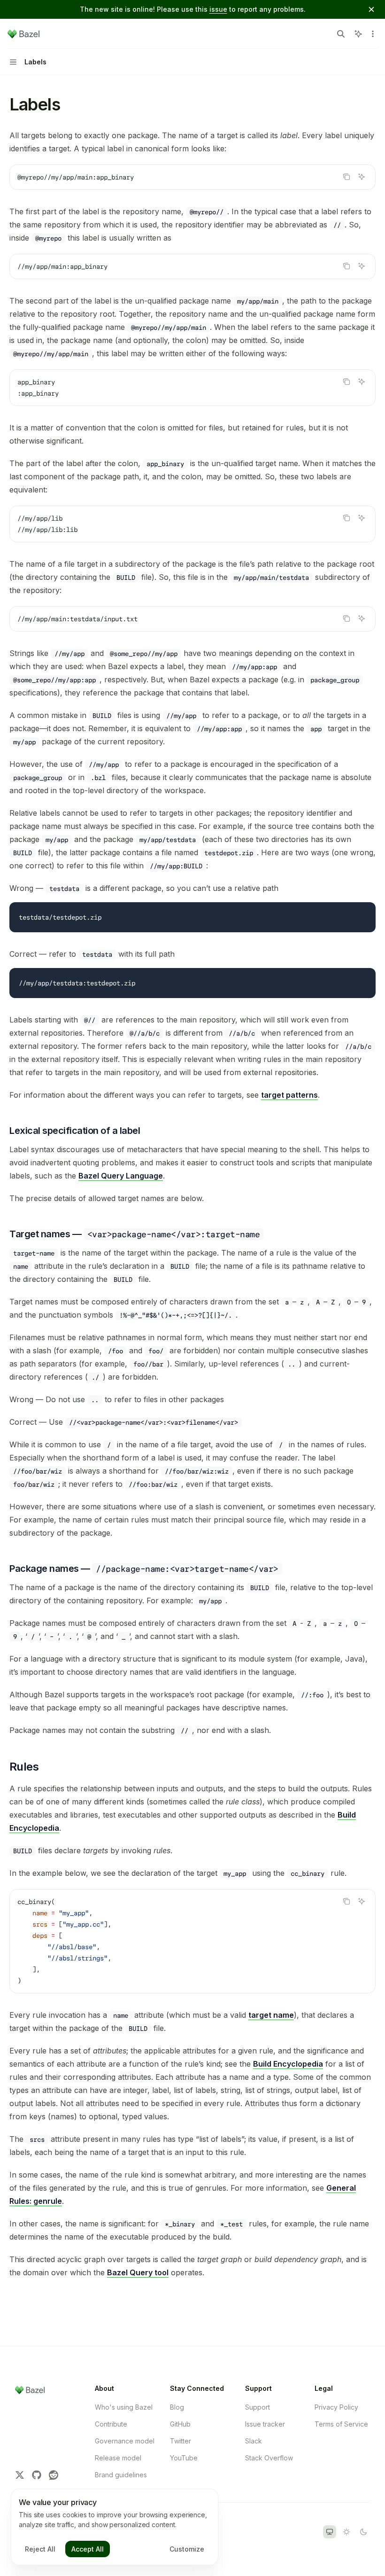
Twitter (181, 2441)
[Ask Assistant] (362, 177)
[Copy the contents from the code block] (346, 177)
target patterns (289, 1095)
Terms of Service (341, 2424)
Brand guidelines (121, 2475)
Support (258, 2407)
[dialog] (115, 2527)
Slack (254, 2441)
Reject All (40, 2549)
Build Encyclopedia (288, 2064)
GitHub (180, 2424)
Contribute (111, 2424)
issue (218, 9)
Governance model (125, 2441)
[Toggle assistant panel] (358, 34)
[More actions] (373, 34)
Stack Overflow (269, 2458)
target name (271, 2015)
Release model (118, 2458)
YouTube (184, 2458)
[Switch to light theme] (346, 2532)
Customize (187, 2549)
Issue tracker (265, 2424)
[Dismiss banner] (371, 9)
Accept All (88, 2549)
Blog (177, 2407)
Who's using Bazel (124, 2407)
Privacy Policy (336, 2407)
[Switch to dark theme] (363, 2532)
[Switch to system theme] (330, 2532)
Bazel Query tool (138, 2272)
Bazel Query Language (121, 1176)
